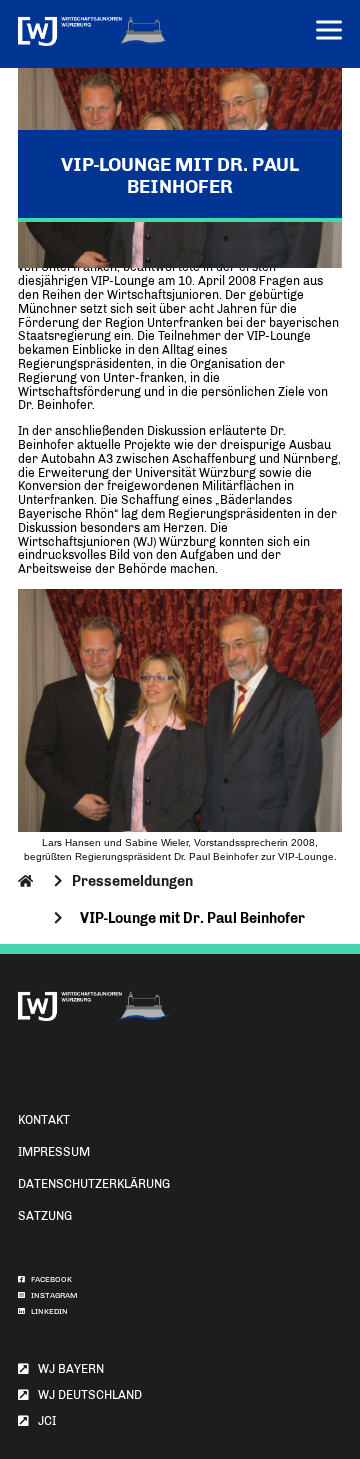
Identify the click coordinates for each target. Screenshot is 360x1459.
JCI (42, 1421)
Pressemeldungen (132, 881)
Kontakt (44, 1120)
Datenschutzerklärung (94, 1184)
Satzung (45, 1216)
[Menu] (329, 32)
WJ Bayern (66, 1369)
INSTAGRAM (51, 1295)
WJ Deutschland (85, 1395)
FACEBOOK (48, 1279)
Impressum (54, 1152)
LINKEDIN (46, 1311)
